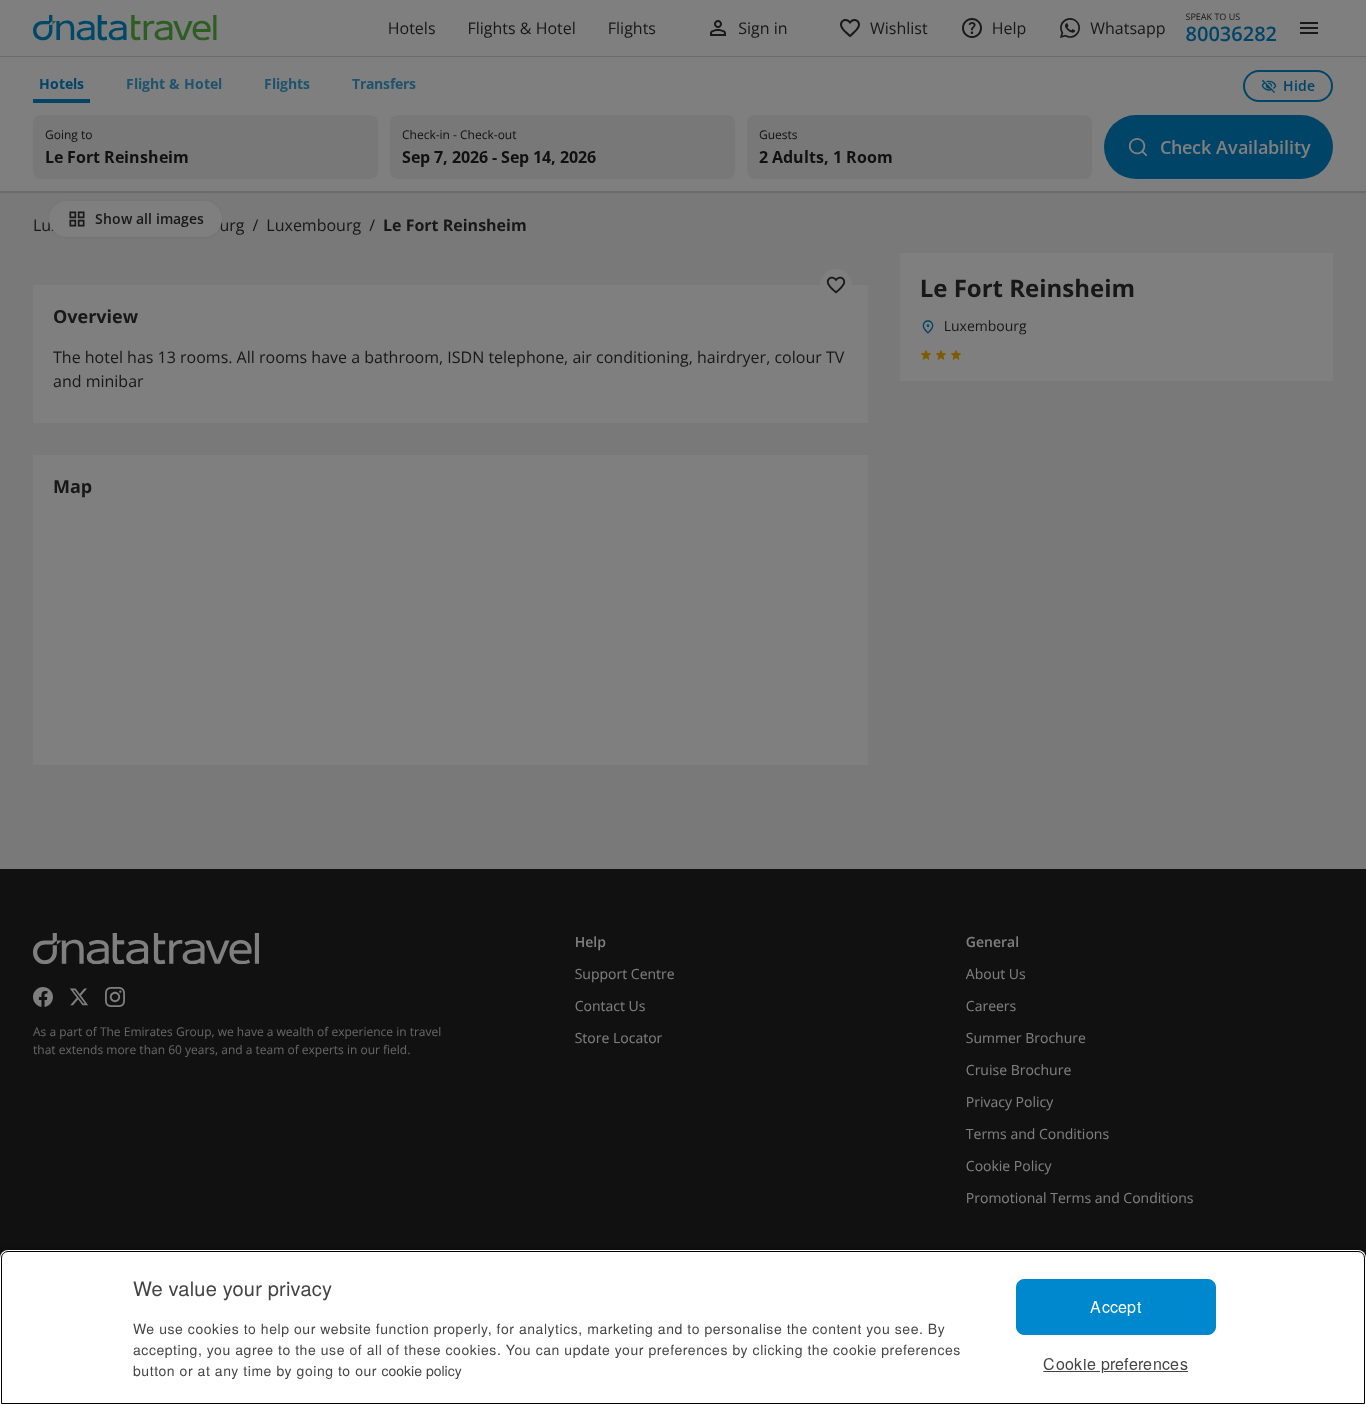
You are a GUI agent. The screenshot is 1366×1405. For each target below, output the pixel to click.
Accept (1115, 1306)
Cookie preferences (1115, 1363)
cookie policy (422, 1370)
